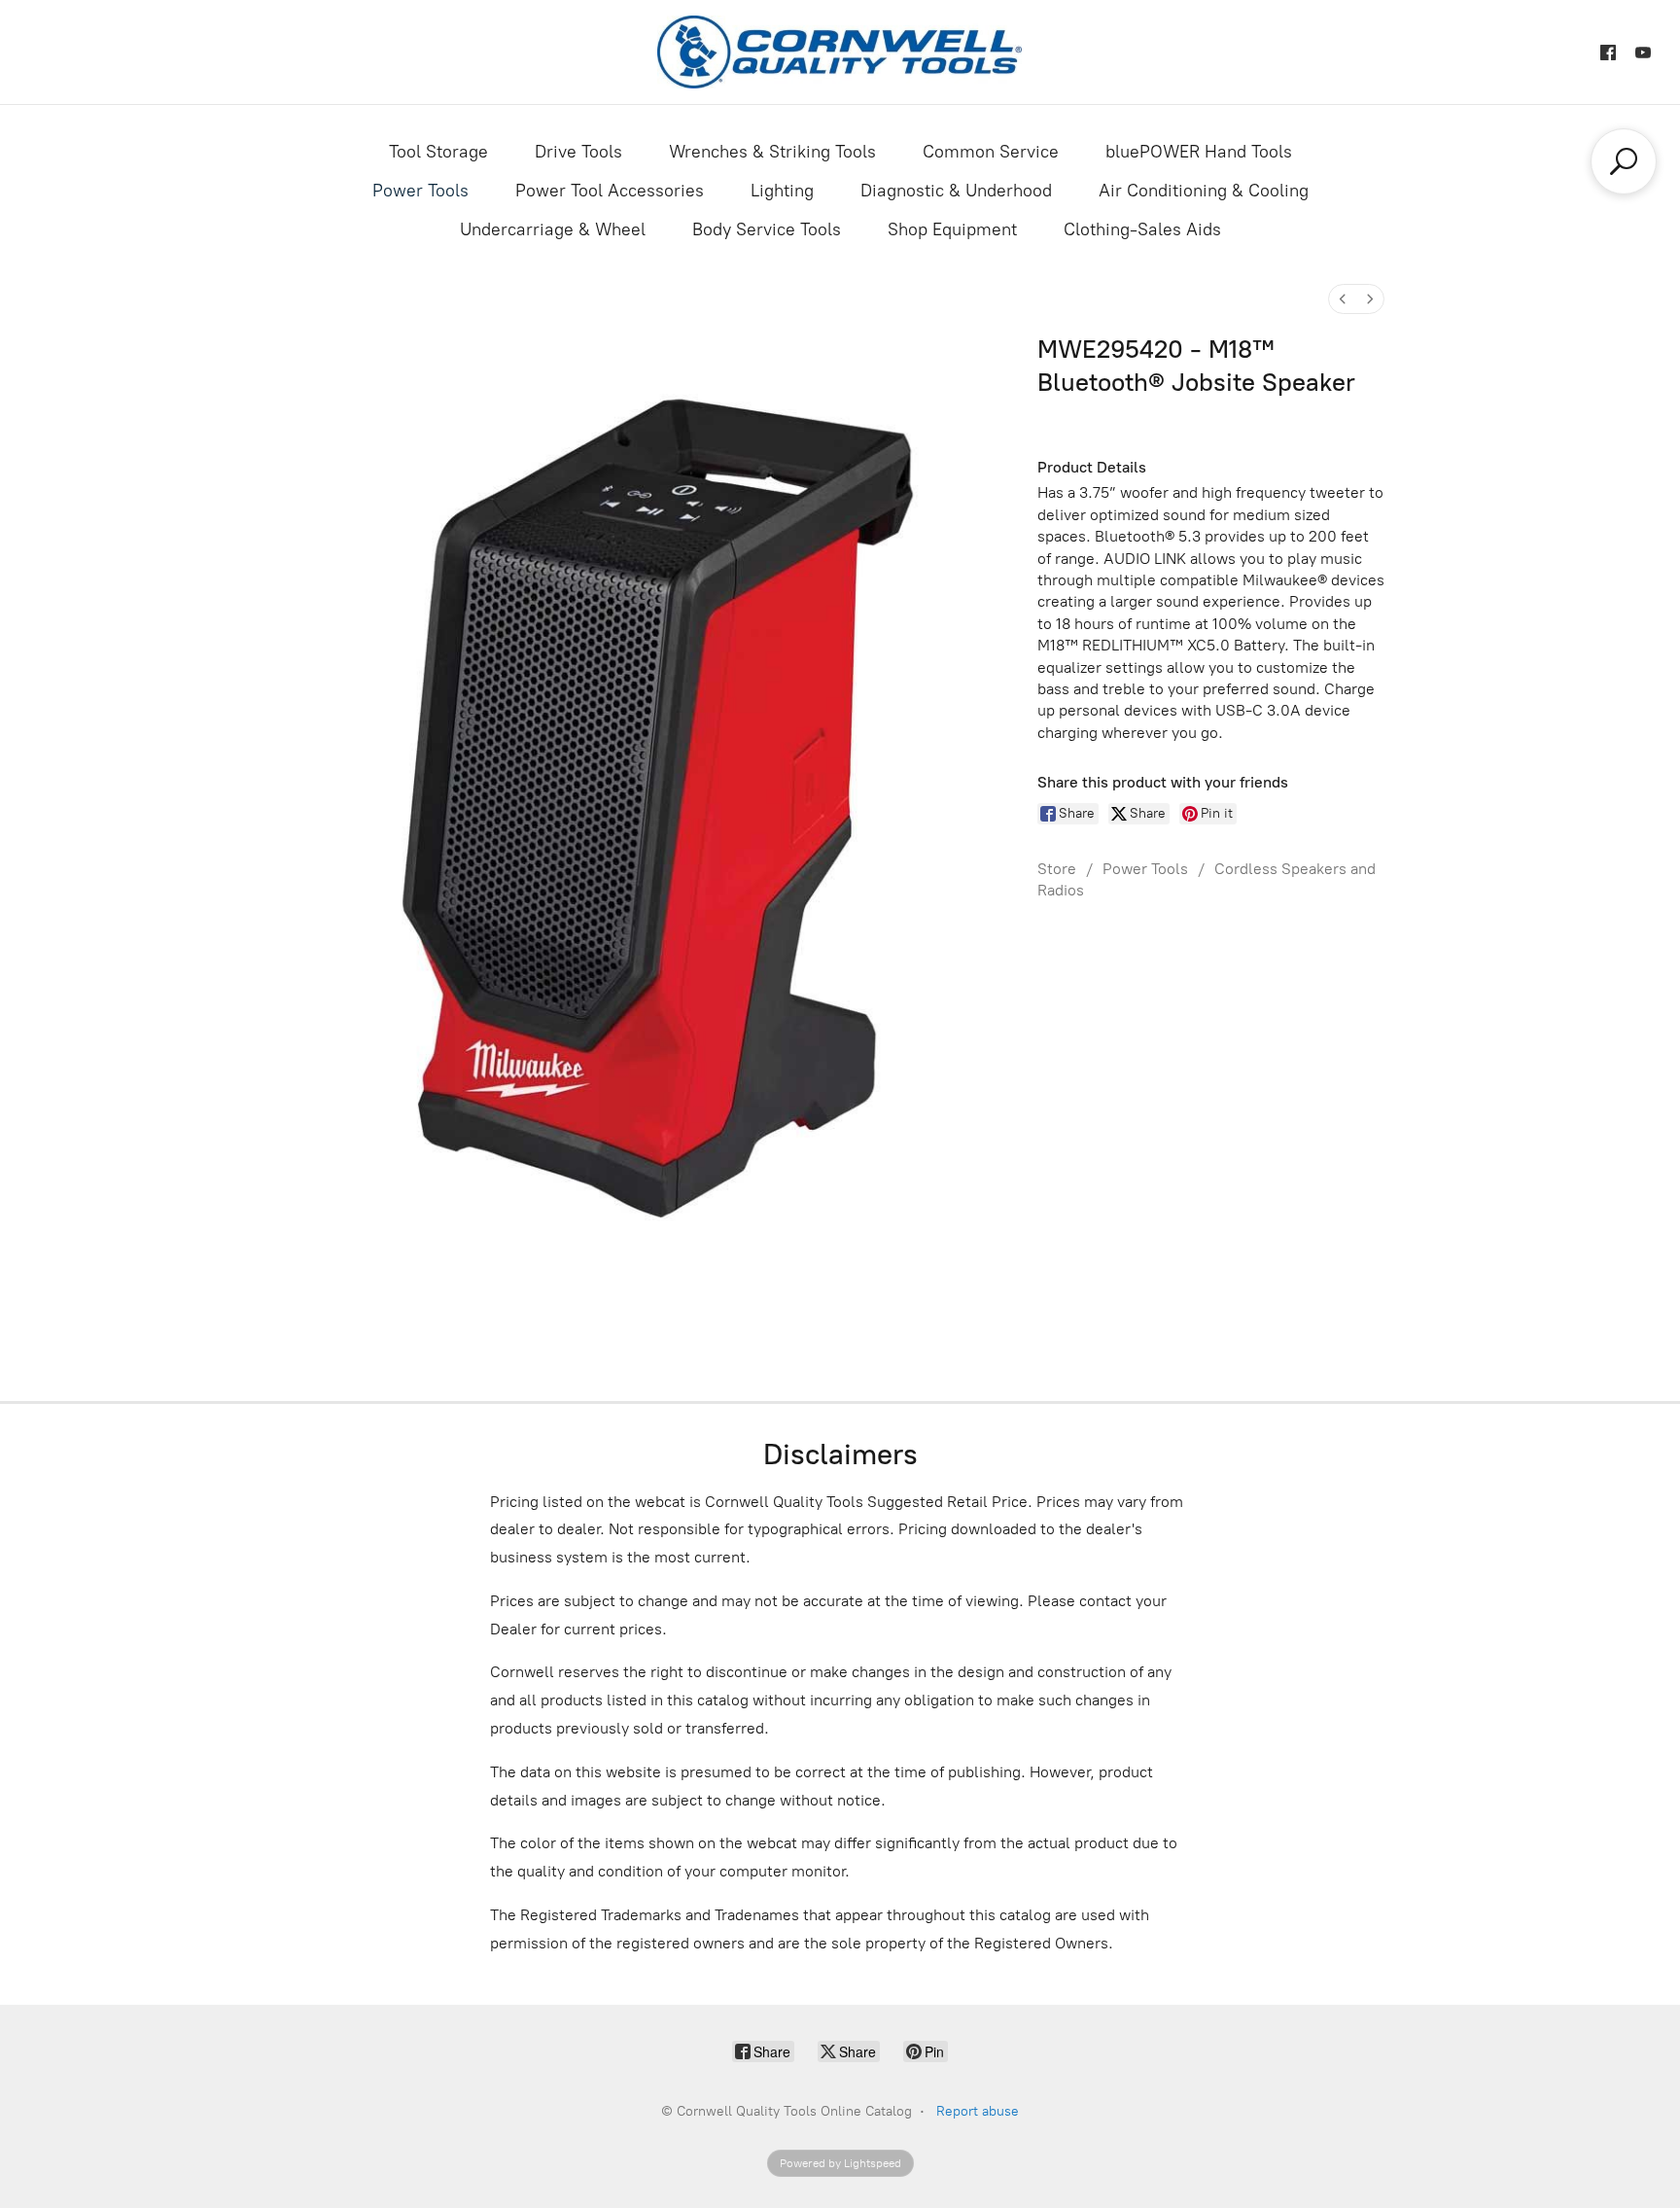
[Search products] (1624, 161)
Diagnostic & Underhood (956, 191)
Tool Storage (438, 152)
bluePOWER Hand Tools (1199, 152)
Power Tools (420, 191)
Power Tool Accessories (610, 191)
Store (1057, 869)
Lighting (782, 191)
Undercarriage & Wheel (553, 229)
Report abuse (978, 2111)
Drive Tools (578, 152)
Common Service (991, 152)
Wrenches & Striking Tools (772, 152)
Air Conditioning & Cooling (1204, 191)
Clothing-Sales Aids (1142, 229)
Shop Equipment (952, 229)
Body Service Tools (767, 229)
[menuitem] (1343, 299)
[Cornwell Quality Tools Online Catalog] (840, 52)
